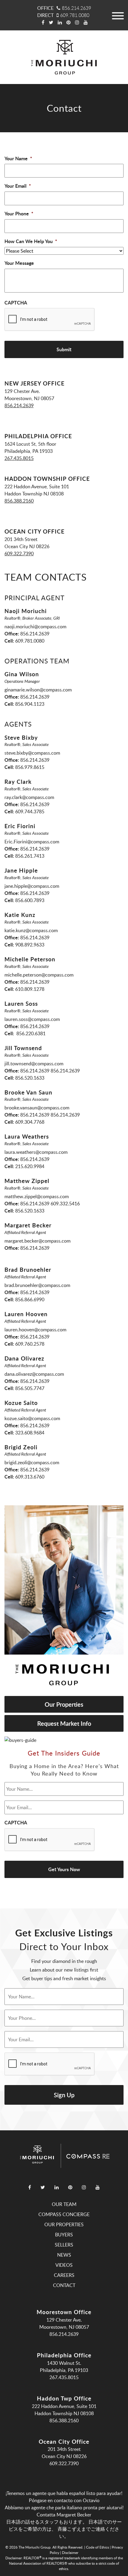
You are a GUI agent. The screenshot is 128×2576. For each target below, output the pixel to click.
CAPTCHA (16, 303)
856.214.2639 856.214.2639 (50, 1071)
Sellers (64, 2245)
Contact (64, 2285)
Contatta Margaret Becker (64, 2515)
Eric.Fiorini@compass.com (32, 842)
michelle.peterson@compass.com (39, 975)
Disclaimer (70, 2552)
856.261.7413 (30, 856)
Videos (64, 2265)
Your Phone (19, 214)
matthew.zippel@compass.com (37, 1196)
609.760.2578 (30, 1344)
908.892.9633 (30, 945)
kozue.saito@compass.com (32, 1418)
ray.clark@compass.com (29, 797)
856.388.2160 (19, 501)
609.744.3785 (30, 811)
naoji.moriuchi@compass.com (35, 626)
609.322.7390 (19, 554)
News (64, 2255)
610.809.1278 (30, 989)
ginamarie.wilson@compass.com (38, 690)
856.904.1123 (30, 704)
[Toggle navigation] (118, 15)
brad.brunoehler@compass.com (37, 1285)
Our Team (64, 2204)
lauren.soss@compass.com (32, 1019)
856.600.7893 (30, 900)
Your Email (18, 186)
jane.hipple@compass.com (32, 886)
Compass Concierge (64, 2214)
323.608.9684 (30, 1433)
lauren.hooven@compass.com (35, 1330)
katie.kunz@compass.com (31, 930)
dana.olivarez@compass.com (34, 1374)
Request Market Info (64, 1723)
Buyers (64, 2235)
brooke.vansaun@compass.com (37, 1108)
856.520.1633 (30, 1078)
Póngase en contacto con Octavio (64, 2500)
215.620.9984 (30, 1166)
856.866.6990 (30, 1299)
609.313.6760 (30, 1477)
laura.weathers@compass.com (36, 1152)
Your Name (18, 159)
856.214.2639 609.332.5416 (50, 1204)
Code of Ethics (97, 2547)
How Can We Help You (31, 241)
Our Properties (64, 1704)
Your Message (19, 263)
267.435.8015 (19, 458)
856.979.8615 (30, 767)
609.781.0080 (75, 15)
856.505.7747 (30, 1388)
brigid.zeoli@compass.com (32, 1462)
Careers (64, 2275)
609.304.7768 (30, 1122)
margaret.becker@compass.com (38, 1241)
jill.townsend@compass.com (34, 1064)
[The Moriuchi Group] (64, 57)
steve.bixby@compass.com (32, 753)
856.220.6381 (30, 1033)
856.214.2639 (77, 8)
